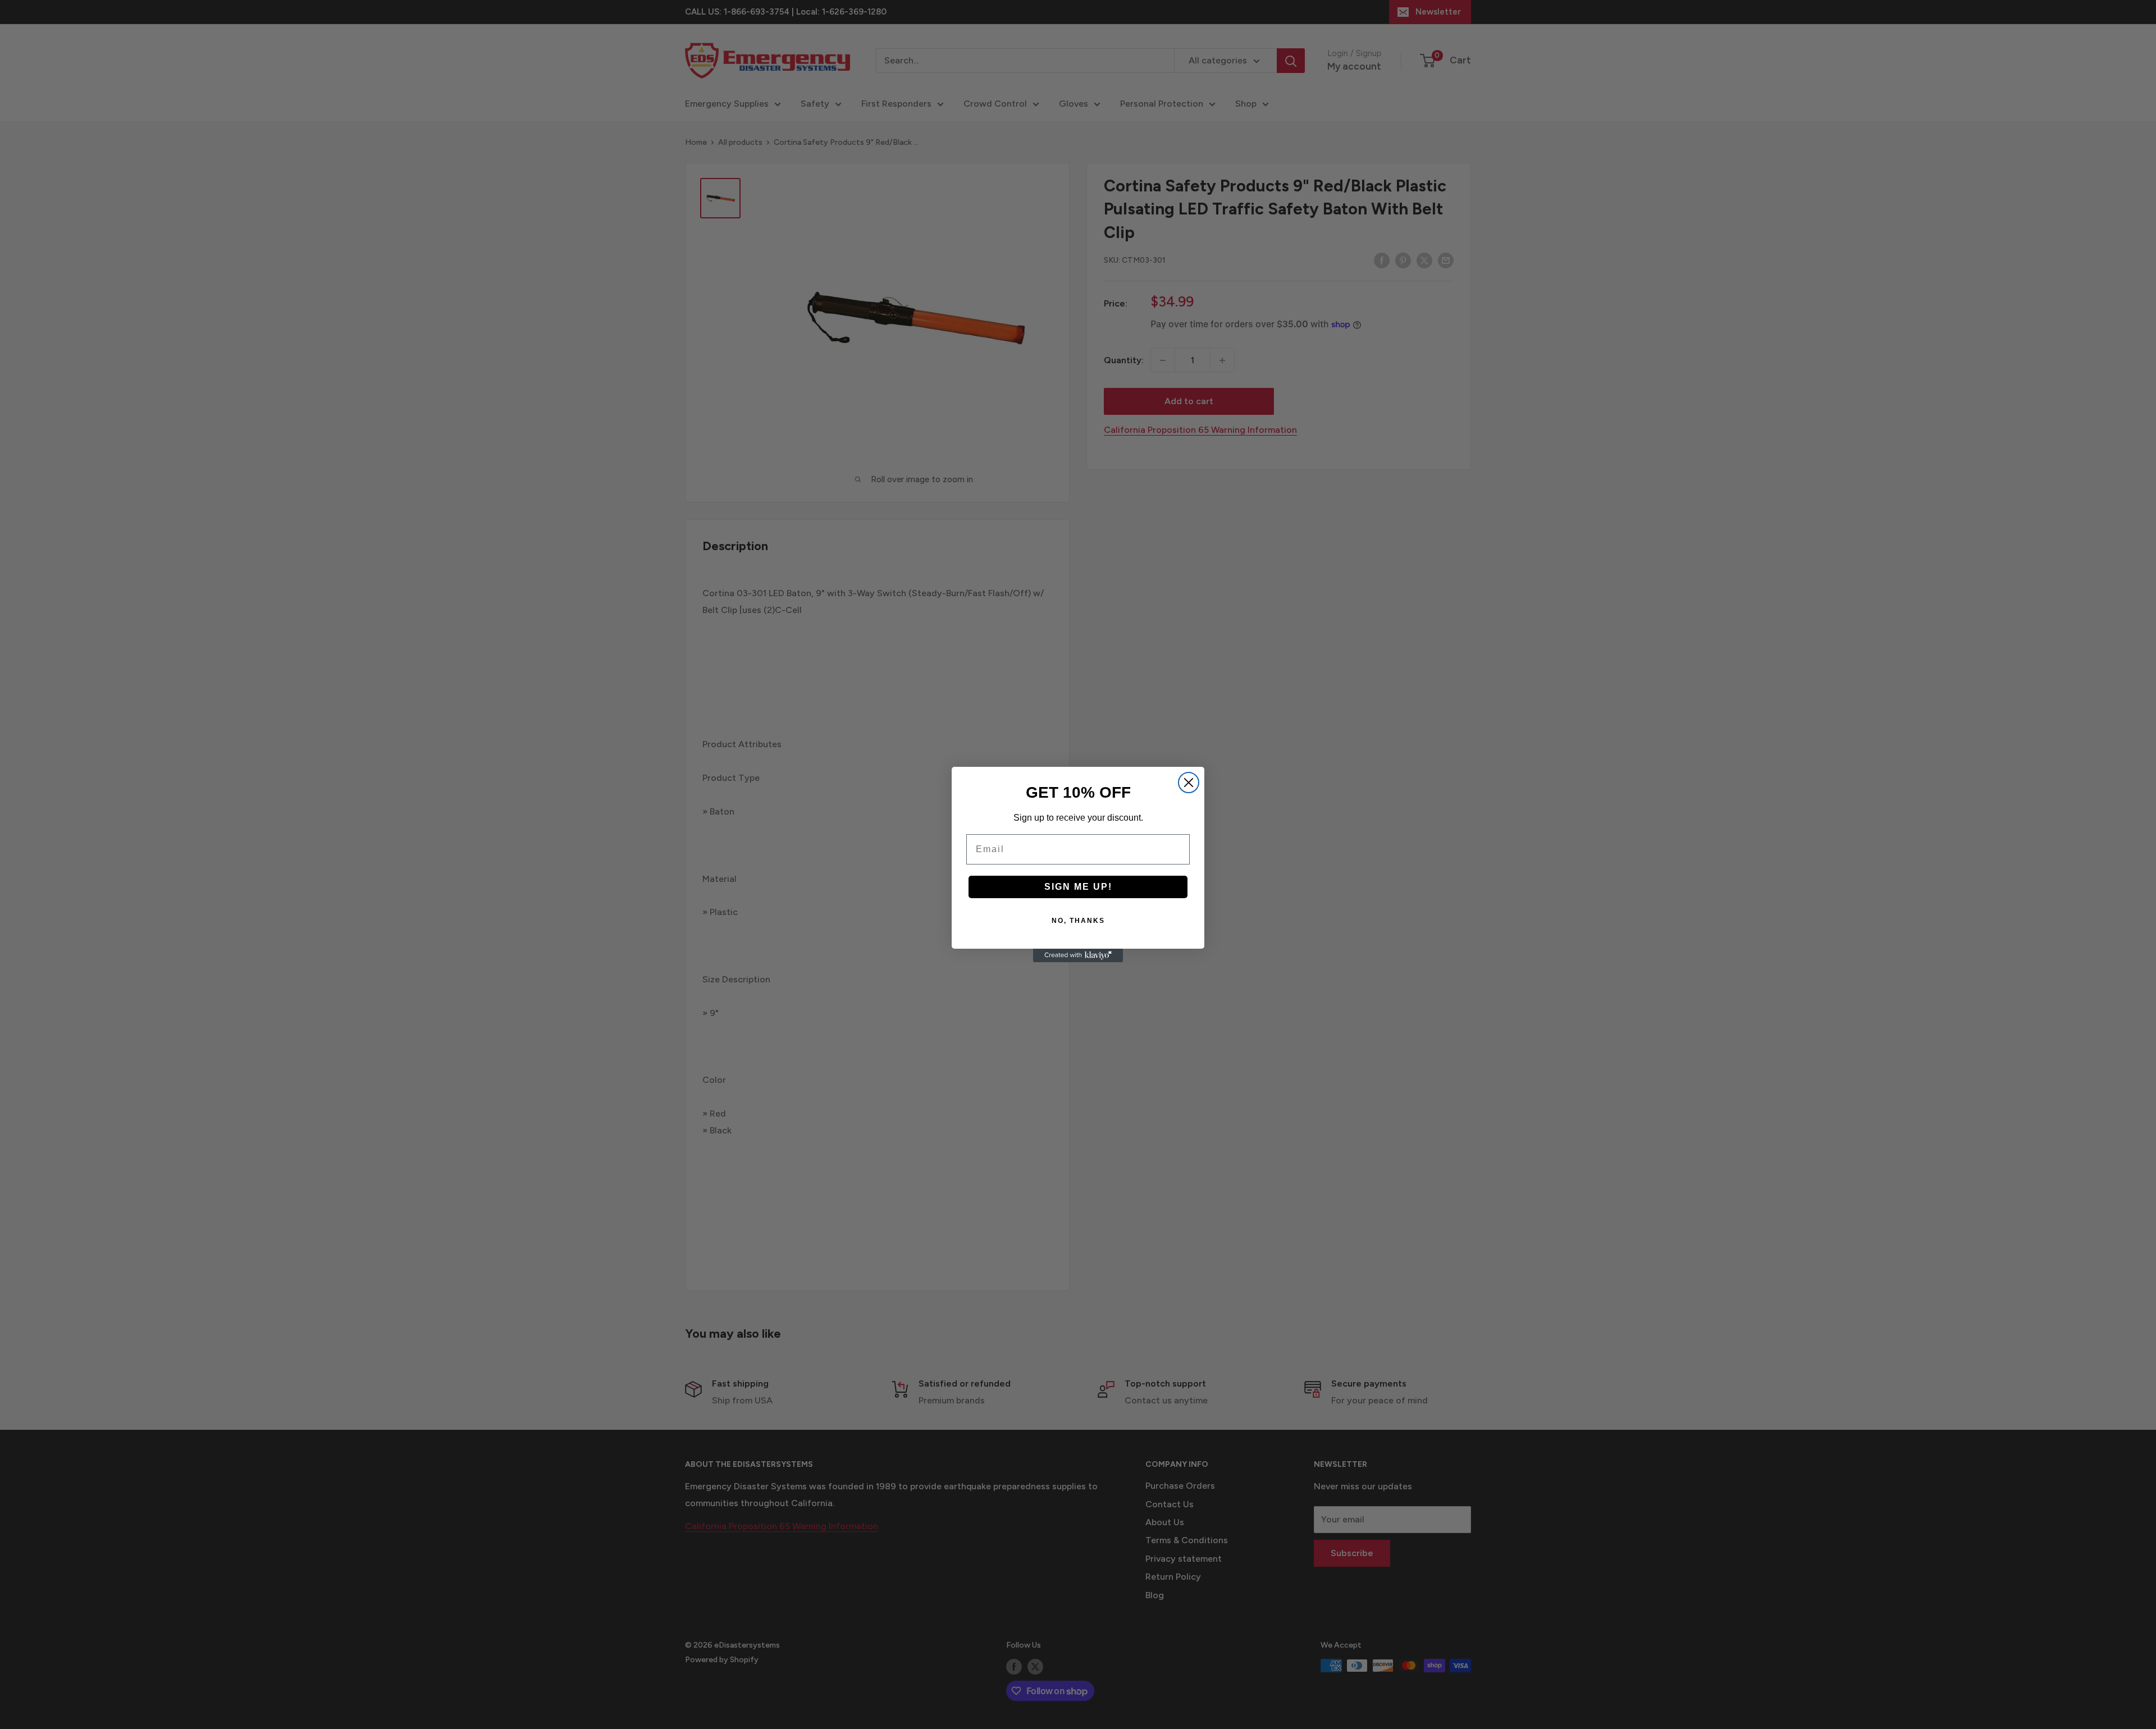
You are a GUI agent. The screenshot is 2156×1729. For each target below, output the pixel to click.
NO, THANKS (1078, 921)
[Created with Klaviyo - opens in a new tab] (1078, 955)
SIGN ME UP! (1078, 887)
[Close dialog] (1189, 783)
